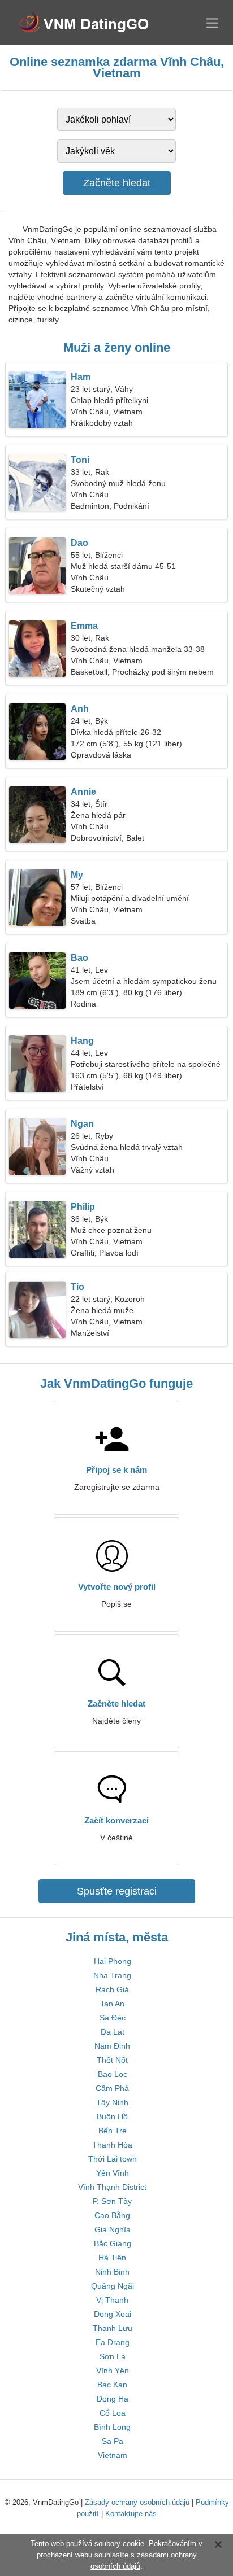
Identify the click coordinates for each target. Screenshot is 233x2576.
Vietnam (113, 2455)
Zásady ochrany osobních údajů (137, 2502)
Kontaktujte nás (131, 2514)
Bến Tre (113, 2131)
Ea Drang (113, 2342)
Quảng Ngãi (113, 2286)
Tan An (112, 2004)
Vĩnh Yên (113, 2371)
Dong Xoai (113, 2314)
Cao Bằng (112, 2215)
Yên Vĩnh (113, 2173)
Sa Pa (113, 2441)
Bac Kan (112, 2385)
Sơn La (113, 2356)
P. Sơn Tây (112, 2201)
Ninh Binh (112, 2272)
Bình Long (112, 2427)
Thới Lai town (113, 2159)
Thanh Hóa (112, 2145)
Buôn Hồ (112, 2116)
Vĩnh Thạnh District (112, 2187)
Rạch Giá (112, 1989)
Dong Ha (113, 2399)
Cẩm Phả (112, 2088)
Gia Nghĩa (113, 2229)
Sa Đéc (113, 2018)
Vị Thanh (112, 2300)
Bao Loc (113, 2074)
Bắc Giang (113, 2243)
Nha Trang (112, 1975)
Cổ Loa (113, 2413)
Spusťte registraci (117, 1891)
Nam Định (112, 2046)
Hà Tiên (112, 2258)
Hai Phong (113, 1961)
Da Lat (113, 2032)
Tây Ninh (112, 2102)
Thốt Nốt (112, 2060)
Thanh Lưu (113, 2328)
